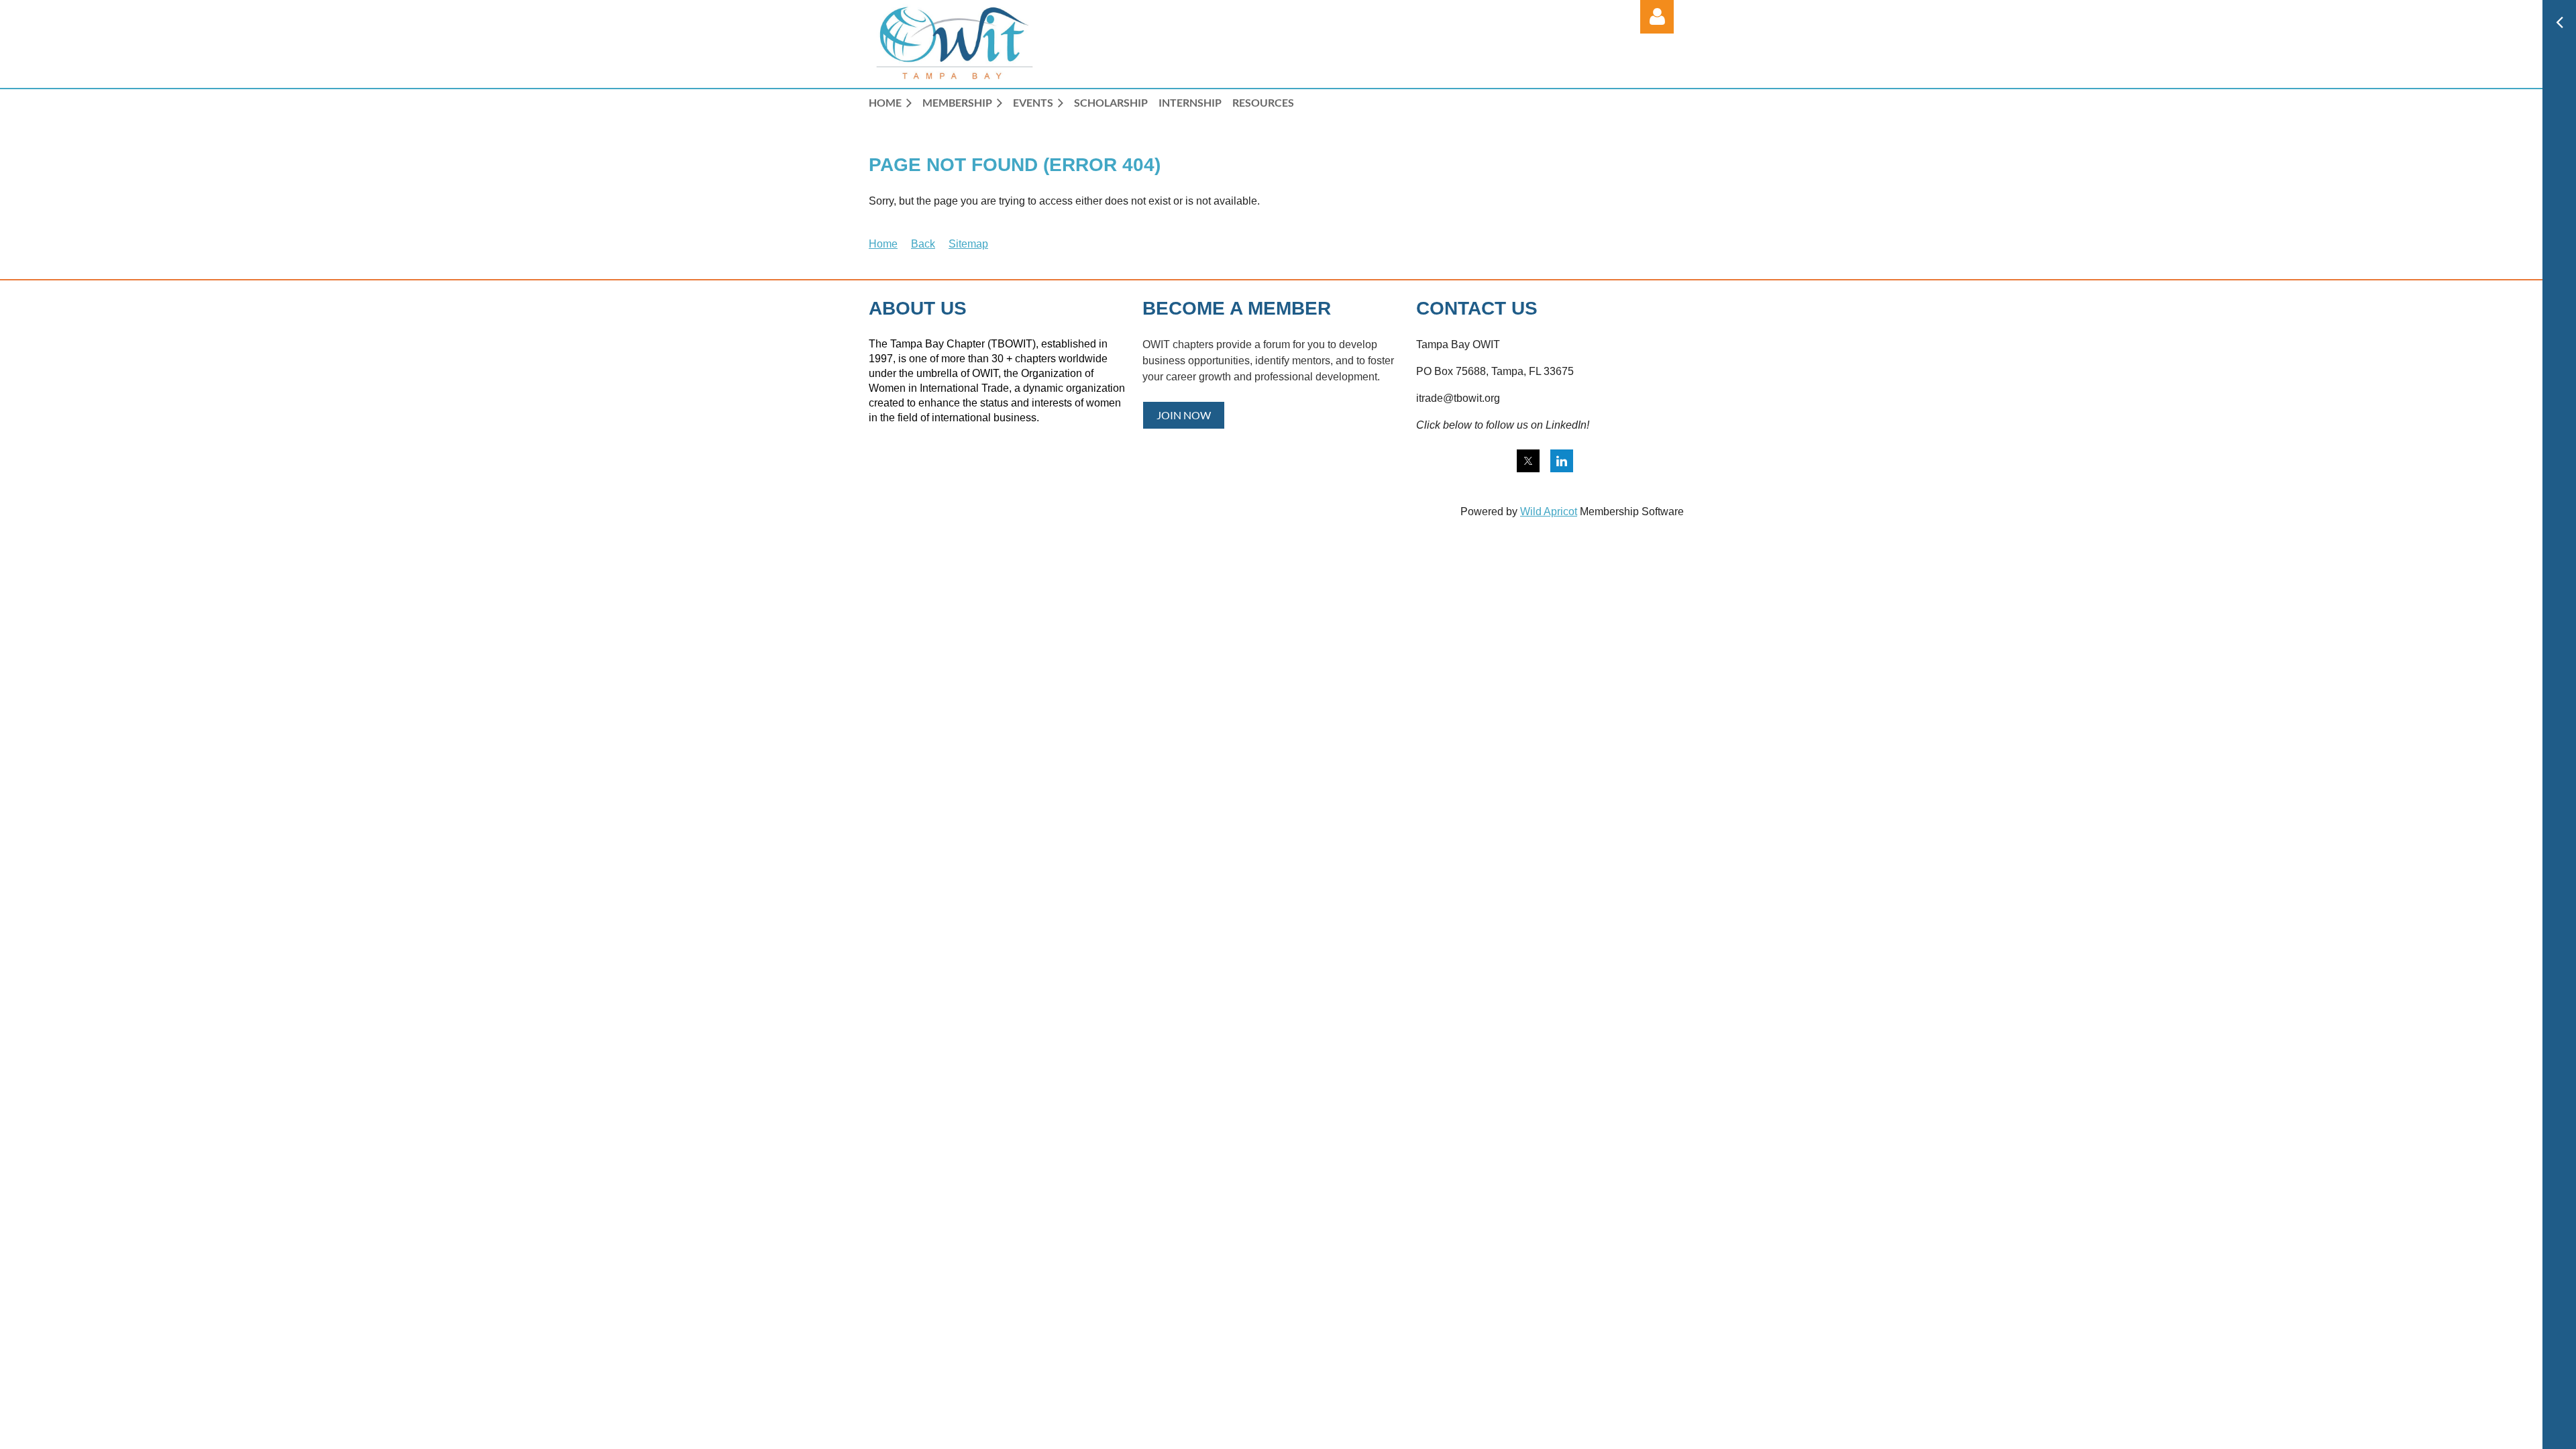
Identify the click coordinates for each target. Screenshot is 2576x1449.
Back (923, 244)
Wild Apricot (1549, 512)
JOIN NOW (1184, 415)
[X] (1528, 461)
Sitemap (968, 244)
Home (883, 244)
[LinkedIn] (1562, 461)
